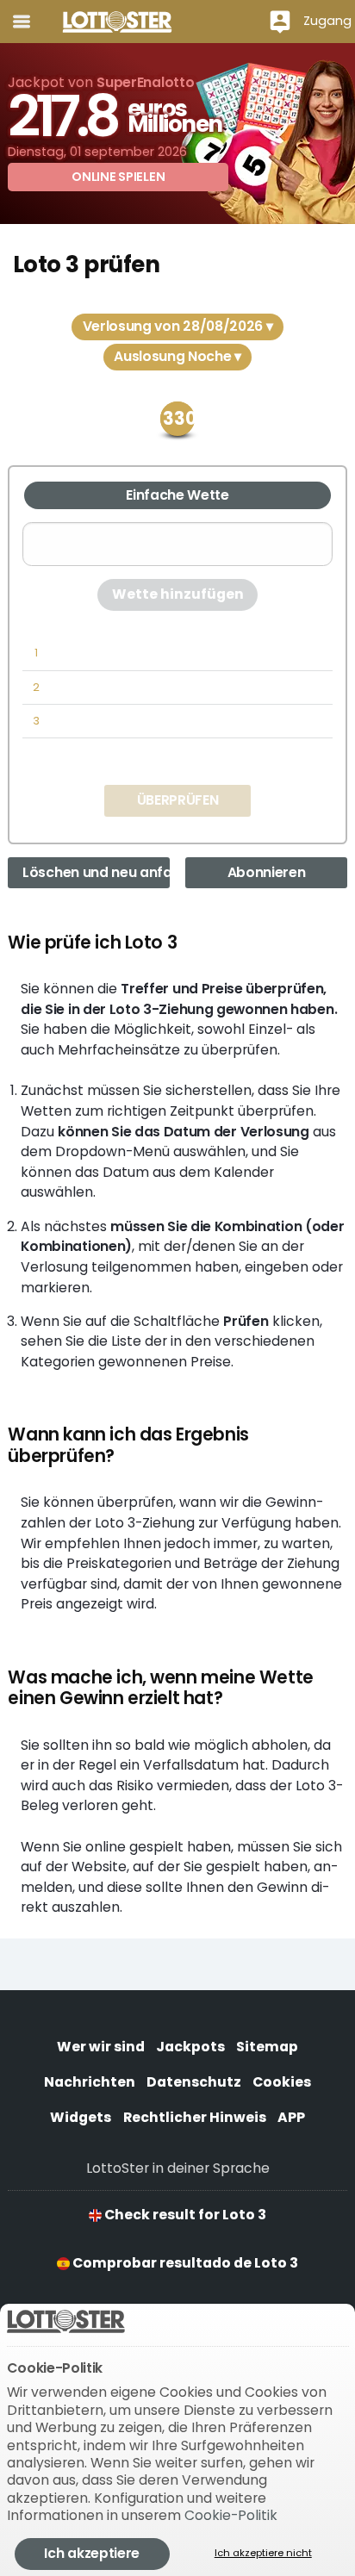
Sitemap (267, 2047)
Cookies (282, 2082)
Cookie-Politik (231, 2515)
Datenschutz (194, 2082)
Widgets (81, 2117)
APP (291, 2117)
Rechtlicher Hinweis (195, 2117)
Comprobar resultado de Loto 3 (184, 2263)
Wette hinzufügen (178, 594)
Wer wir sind (101, 2047)
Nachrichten (90, 2082)
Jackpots (190, 2047)
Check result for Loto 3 (184, 2215)
